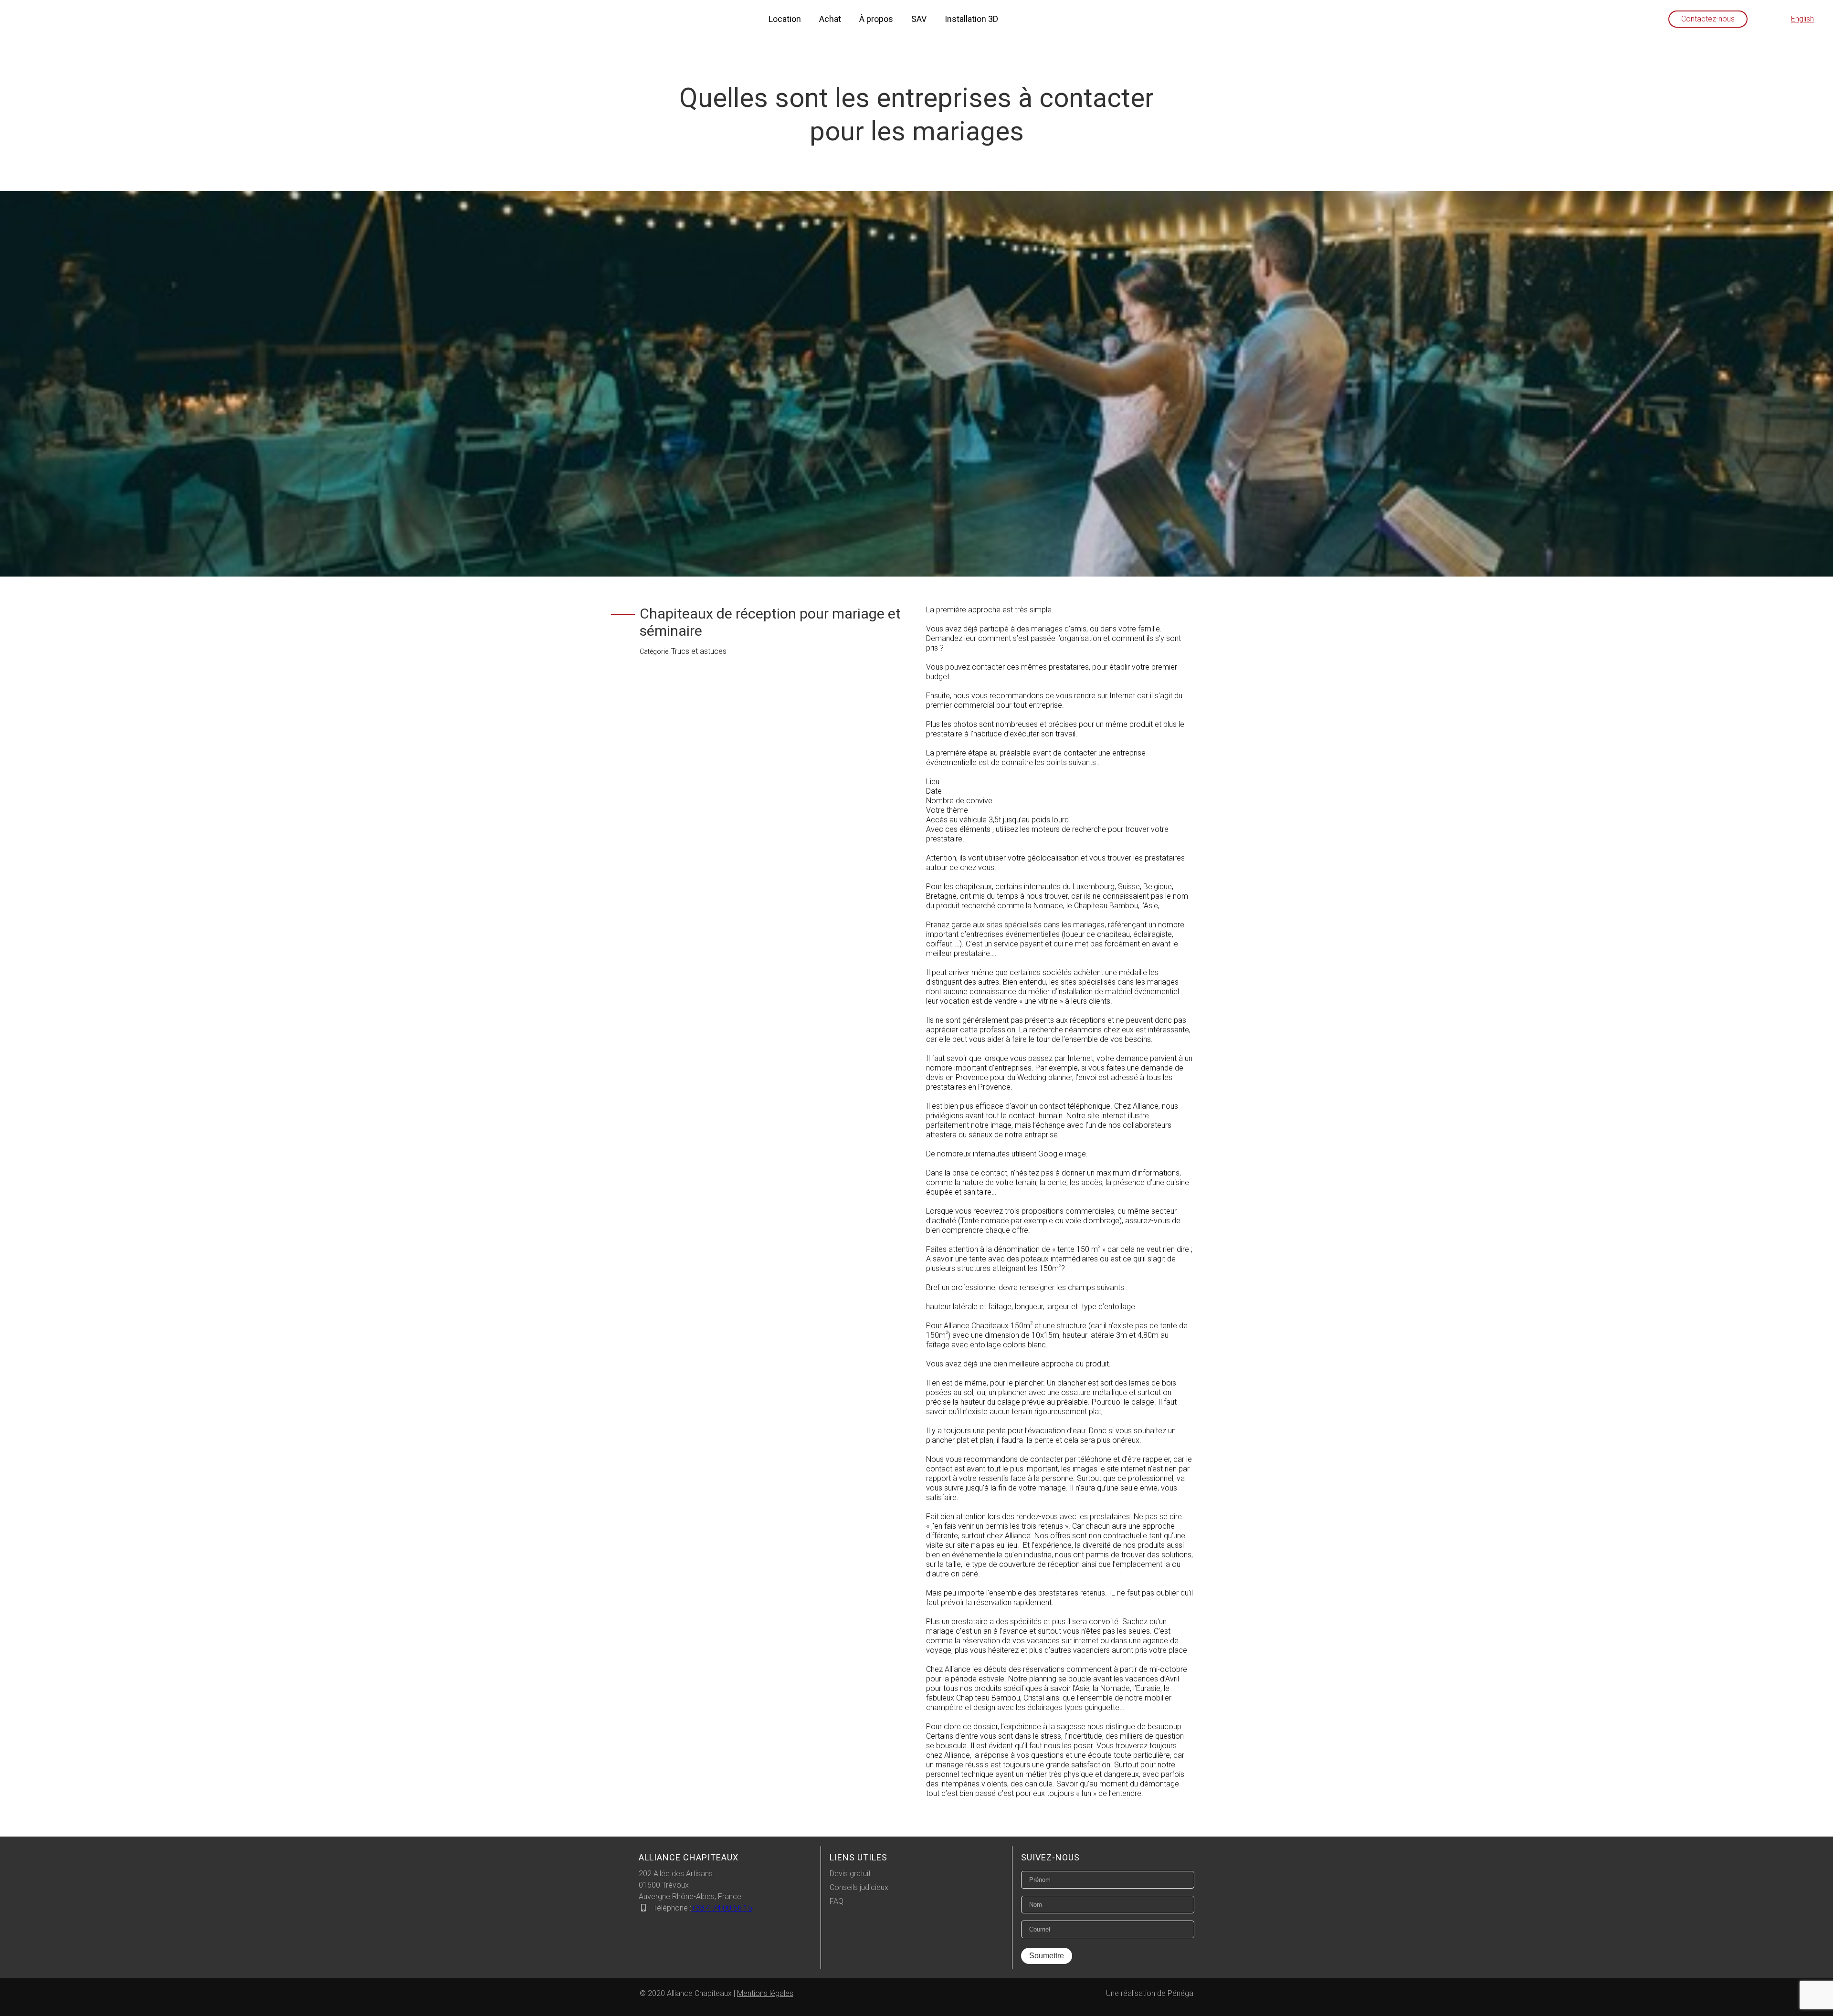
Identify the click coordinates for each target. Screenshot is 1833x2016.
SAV (919, 19)
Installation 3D (971, 19)
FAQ (837, 1901)
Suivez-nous (1050, 1857)
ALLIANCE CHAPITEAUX (689, 1857)
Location (785, 19)
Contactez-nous (1708, 19)
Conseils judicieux (859, 1887)
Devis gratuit (850, 1874)
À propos (876, 19)
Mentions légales (765, 1993)
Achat (830, 19)
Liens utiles (859, 1857)
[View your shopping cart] (1770, 19)
